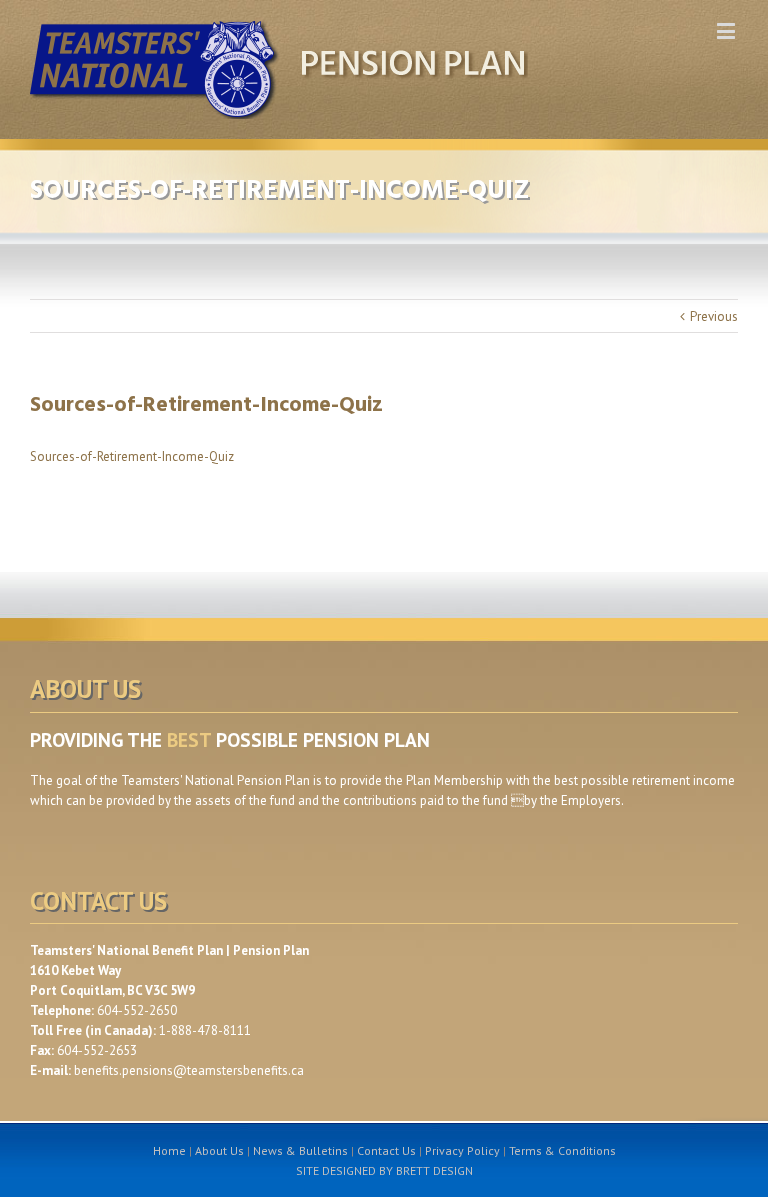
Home (169, 1150)
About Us (219, 1150)
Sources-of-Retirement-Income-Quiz (132, 456)
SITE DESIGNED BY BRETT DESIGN (384, 1170)
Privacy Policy (462, 1150)
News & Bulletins (300, 1150)
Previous (714, 316)
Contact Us (386, 1150)
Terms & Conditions (562, 1150)
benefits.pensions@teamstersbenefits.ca (189, 1070)
